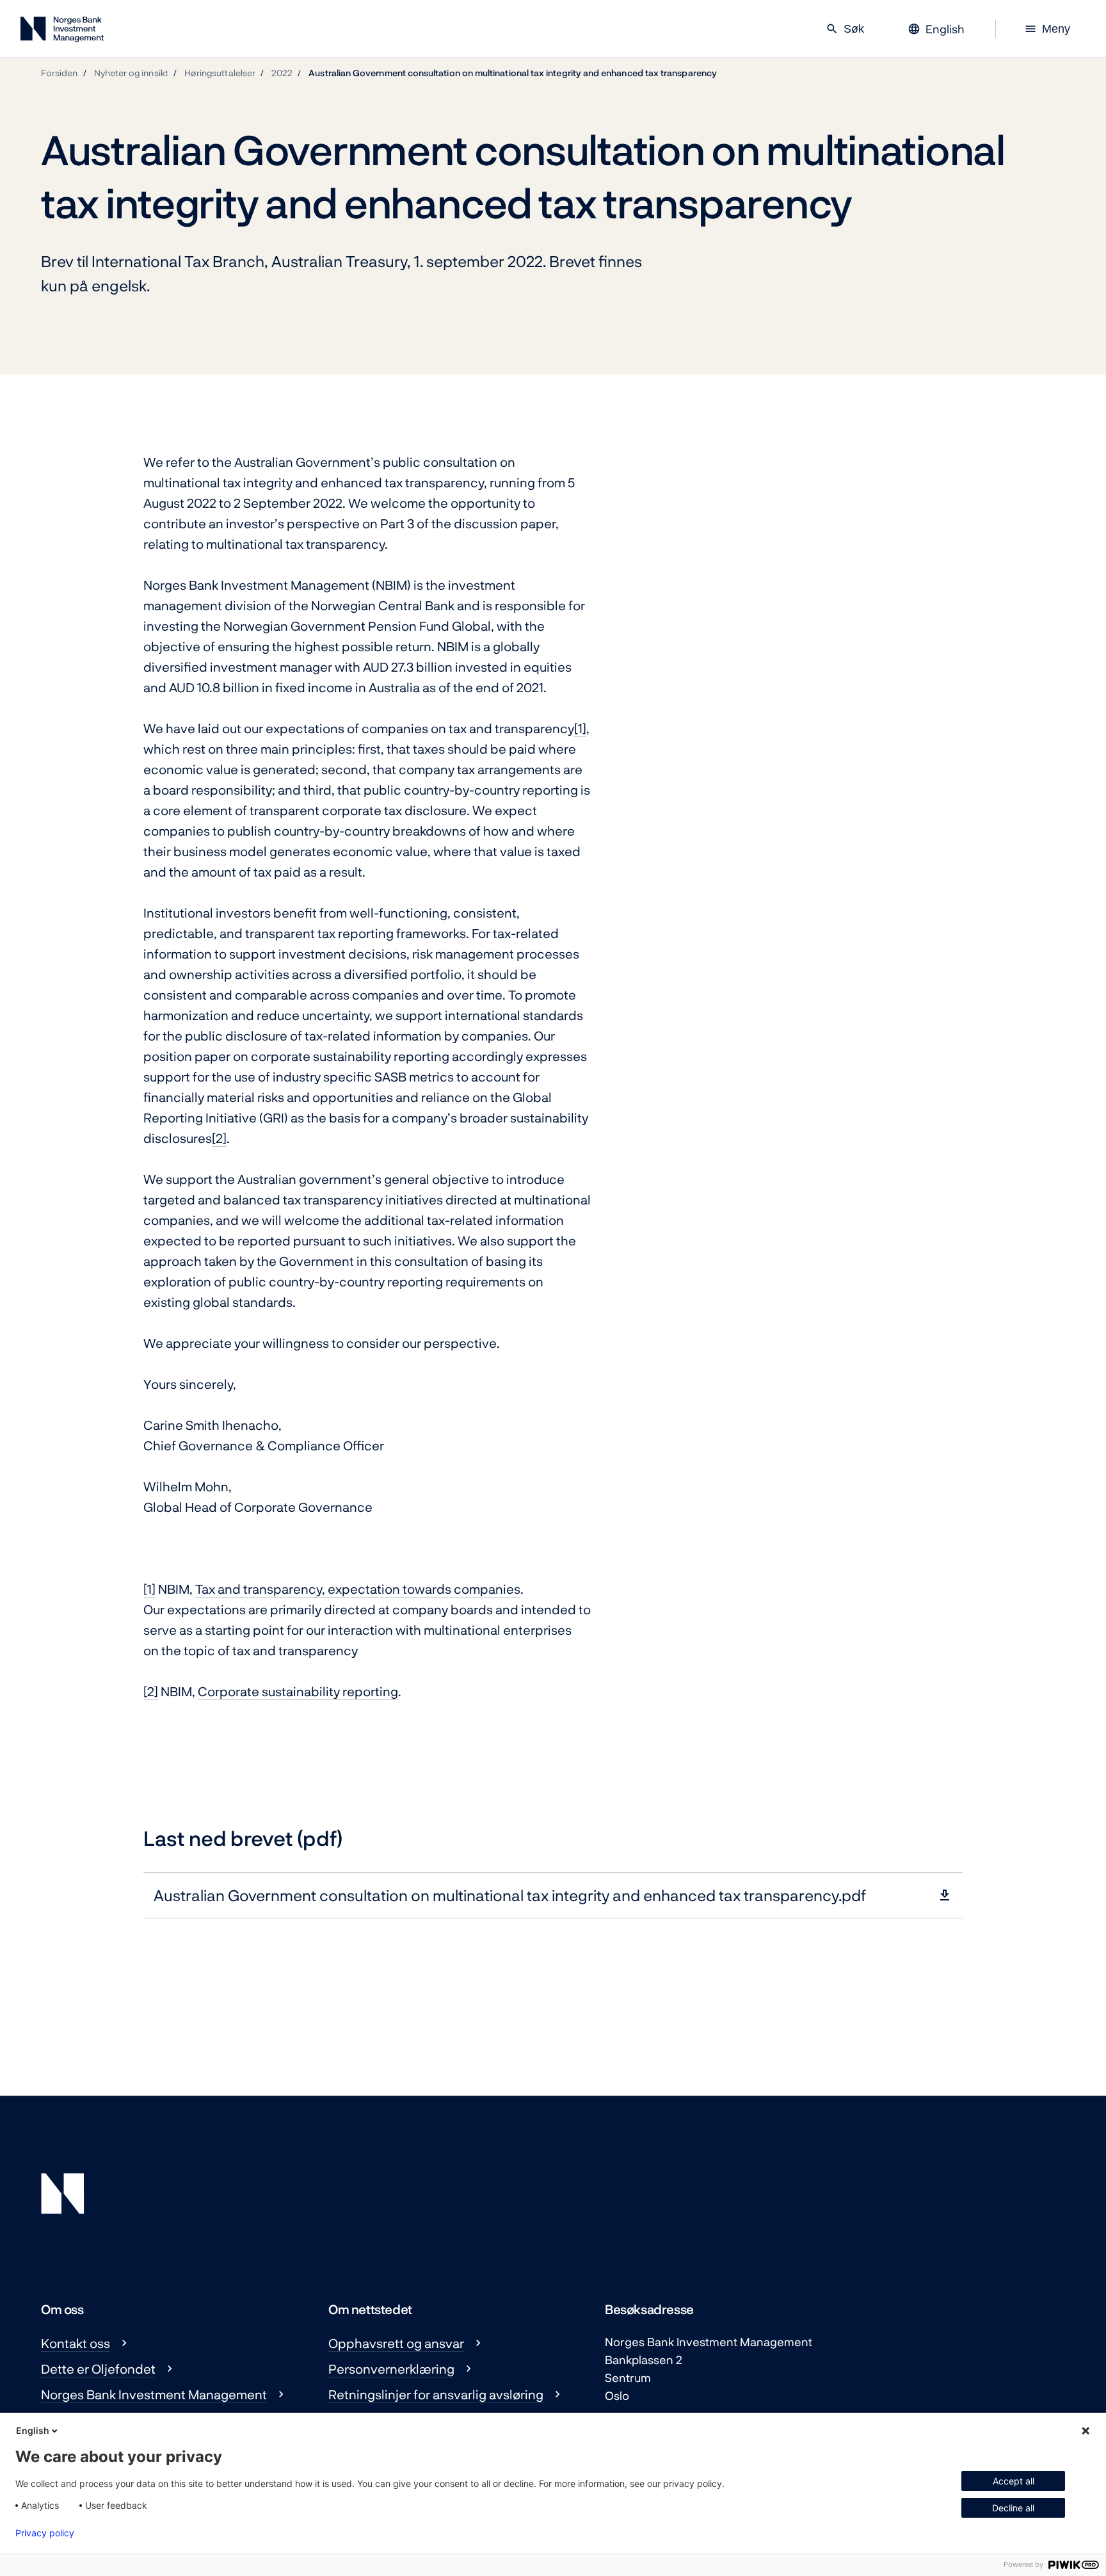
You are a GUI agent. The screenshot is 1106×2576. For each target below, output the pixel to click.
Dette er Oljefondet (98, 2369)
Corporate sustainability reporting (298, 1691)
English (33, 2430)
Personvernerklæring (391, 2369)
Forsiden (60, 73)
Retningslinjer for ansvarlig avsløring (436, 2394)
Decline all (1013, 2508)
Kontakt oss (76, 2343)
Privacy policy (45, 2533)
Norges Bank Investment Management (154, 2394)
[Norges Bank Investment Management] (62, 32)
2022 (282, 73)
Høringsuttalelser (220, 73)
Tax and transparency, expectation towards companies (358, 1589)
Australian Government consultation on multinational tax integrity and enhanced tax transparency (513, 73)
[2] (219, 1138)
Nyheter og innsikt (131, 73)
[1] (580, 728)
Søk (845, 29)
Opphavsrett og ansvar (396, 2343)
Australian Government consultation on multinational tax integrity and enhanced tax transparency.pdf (510, 1895)
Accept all (1014, 2481)
